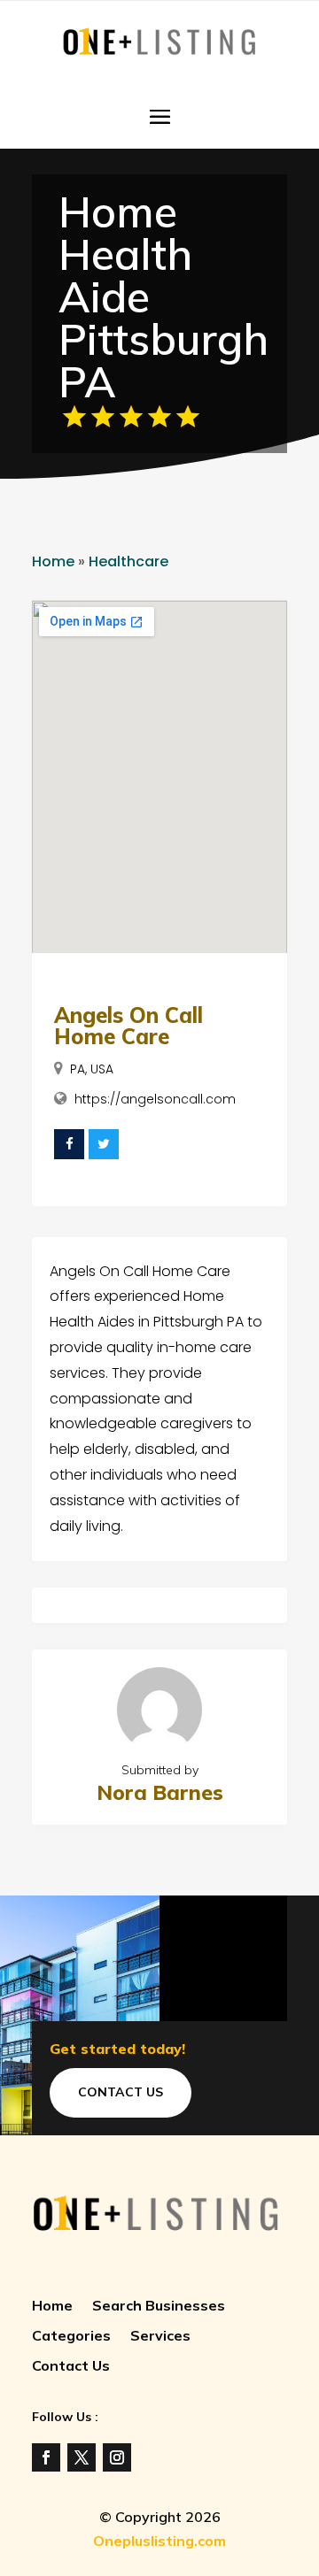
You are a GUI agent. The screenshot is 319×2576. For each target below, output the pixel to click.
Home (53, 561)
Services (160, 2337)
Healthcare (128, 561)
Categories (71, 2337)
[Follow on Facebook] (46, 2457)
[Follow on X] (82, 2457)
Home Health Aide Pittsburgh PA (163, 296)
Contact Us (121, 2092)
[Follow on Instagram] (117, 2457)
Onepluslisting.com (159, 2541)
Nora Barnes (160, 1792)
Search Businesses (159, 2307)
